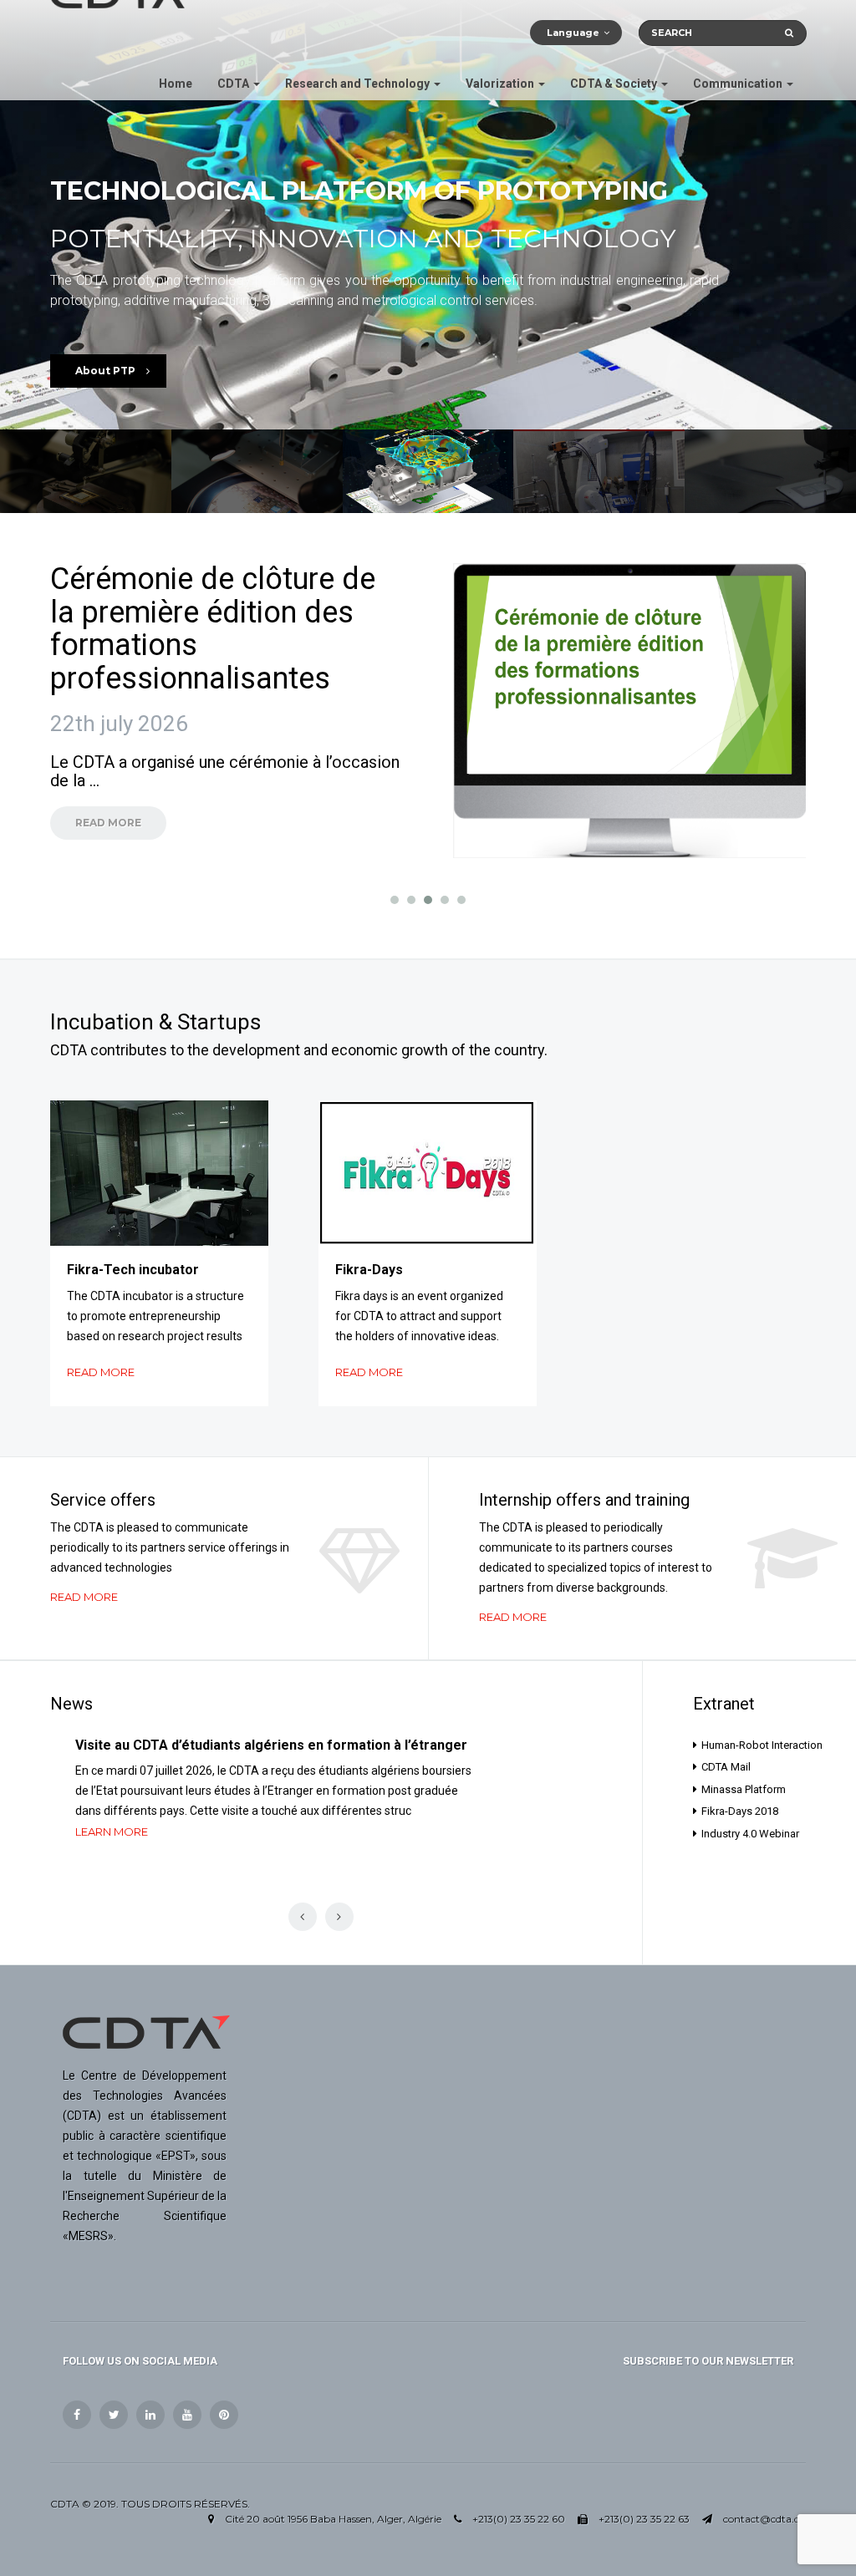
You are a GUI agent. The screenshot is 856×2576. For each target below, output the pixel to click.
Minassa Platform (744, 1789)
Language (573, 33)
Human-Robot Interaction (754, 1745)
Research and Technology (359, 84)
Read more (101, 1372)
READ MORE (108, 823)
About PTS (106, 371)
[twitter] (114, 2415)
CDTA (234, 84)
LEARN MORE (112, 1832)
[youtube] (187, 2415)
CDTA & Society (615, 84)
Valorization (501, 84)
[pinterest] (224, 2415)
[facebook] (77, 2415)
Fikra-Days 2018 (740, 1811)
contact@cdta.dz (764, 2519)
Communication (739, 84)
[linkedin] (150, 2415)
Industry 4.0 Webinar (750, 1834)
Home (176, 84)
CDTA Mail (726, 1767)
